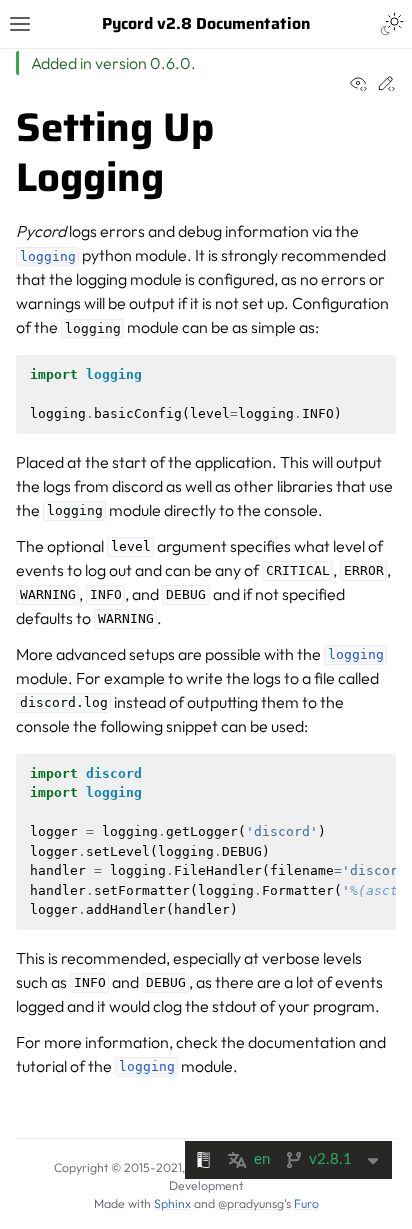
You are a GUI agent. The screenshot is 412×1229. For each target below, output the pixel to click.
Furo (306, 1203)
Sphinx (172, 1203)
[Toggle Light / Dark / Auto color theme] (392, 24)
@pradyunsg (251, 1203)
